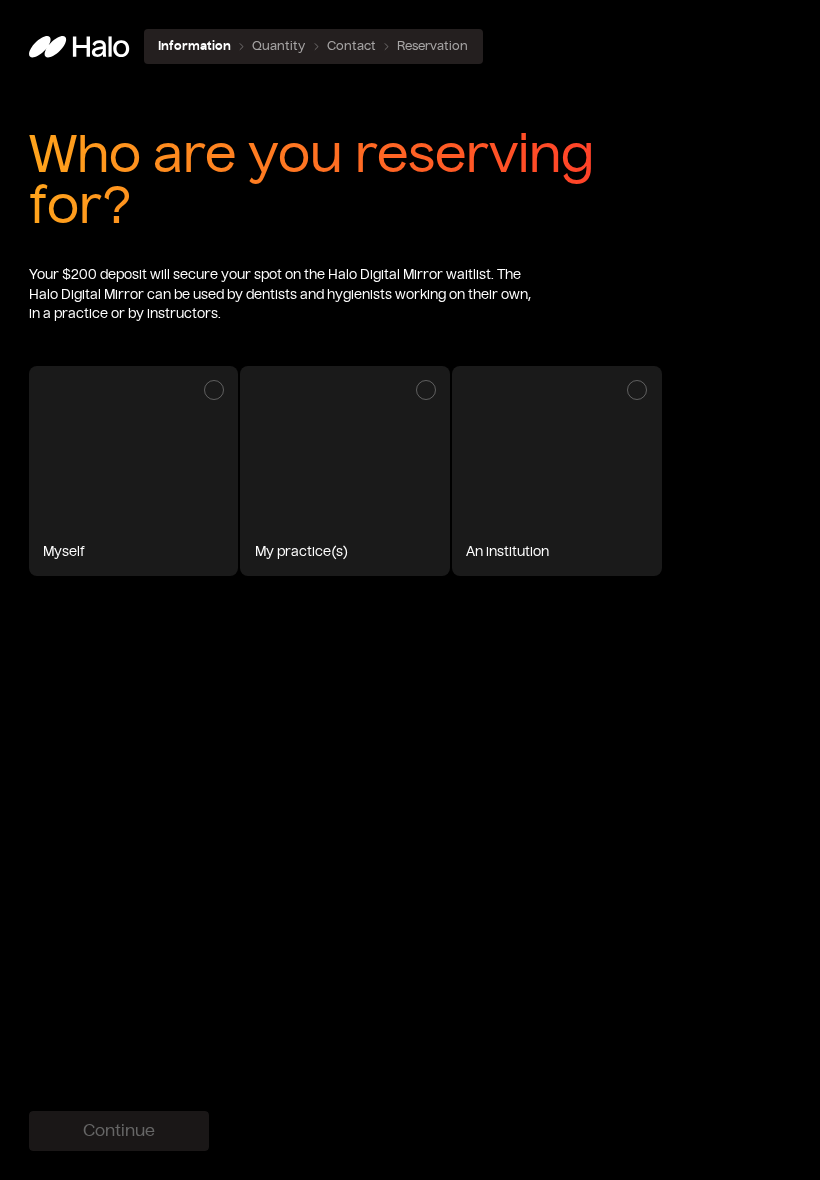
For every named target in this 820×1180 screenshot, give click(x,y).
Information (194, 46)
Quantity (278, 46)
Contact (351, 46)
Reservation (432, 46)
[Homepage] (79, 46)
